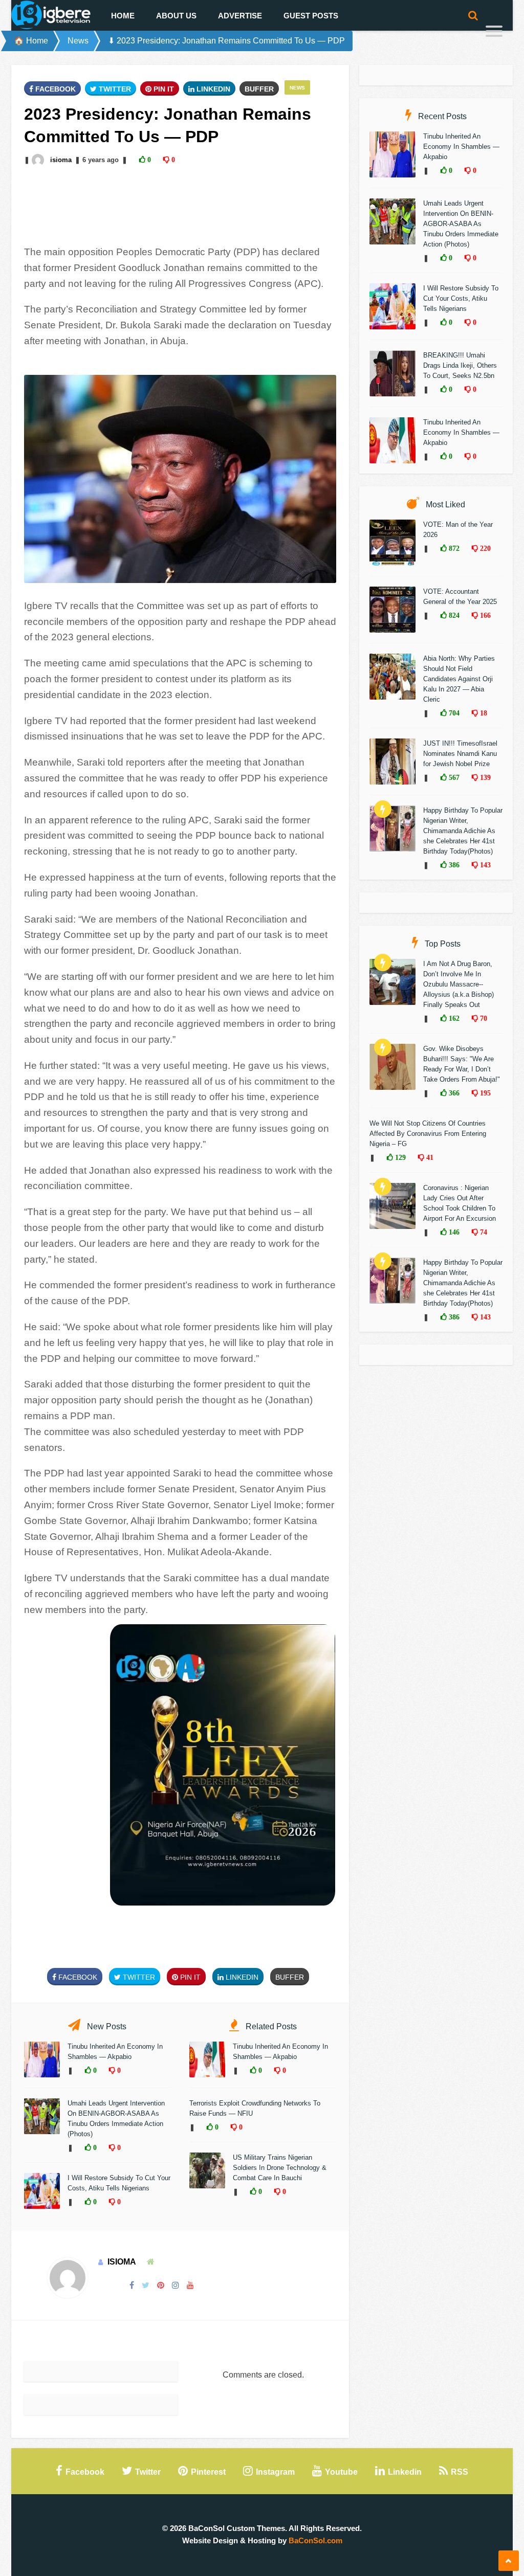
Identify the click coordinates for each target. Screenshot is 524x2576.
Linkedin (212, 89)
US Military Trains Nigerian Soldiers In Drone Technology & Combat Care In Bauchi (280, 2168)
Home (123, 16)
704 (453, 713)
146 (453, 1232)
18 (483, 713)
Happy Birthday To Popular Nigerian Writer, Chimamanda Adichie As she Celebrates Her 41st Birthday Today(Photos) (463, 831)
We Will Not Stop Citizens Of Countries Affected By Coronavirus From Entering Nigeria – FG (428, 1134)
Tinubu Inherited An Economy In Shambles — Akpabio (461, 147)
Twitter (114, 89)
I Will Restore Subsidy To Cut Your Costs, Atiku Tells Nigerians (461, 298)
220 (484, 548)
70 (483, 1018)
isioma (61, 160)
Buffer (259, 89)
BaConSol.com (315, 2540)
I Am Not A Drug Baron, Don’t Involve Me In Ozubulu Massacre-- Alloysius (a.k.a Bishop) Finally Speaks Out (458, 984)
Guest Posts (311, 16)
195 (484, 1093)
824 (453, 615)
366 (453, 1093)
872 (453, 548)
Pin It (163, 89)
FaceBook (54, 89)
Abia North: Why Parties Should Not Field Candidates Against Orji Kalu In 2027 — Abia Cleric (459, 679)
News (78, 41)
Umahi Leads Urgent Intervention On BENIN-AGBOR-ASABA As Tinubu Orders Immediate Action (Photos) (461, 224)
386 (453, 865)
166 (484, 615)
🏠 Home (31, 41)
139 (484, 777)
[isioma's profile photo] (39, 160)
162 (453, 1018)
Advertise (240, 16)
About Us (176, 16)
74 (483, 1232)
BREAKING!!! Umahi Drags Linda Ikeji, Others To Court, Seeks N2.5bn (460, 365)
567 (453, 777)
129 (399, 1157)
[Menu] (494, 32)
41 (429, 1157)
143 (484, 865)
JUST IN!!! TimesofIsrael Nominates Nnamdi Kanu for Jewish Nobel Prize (460, 754)
